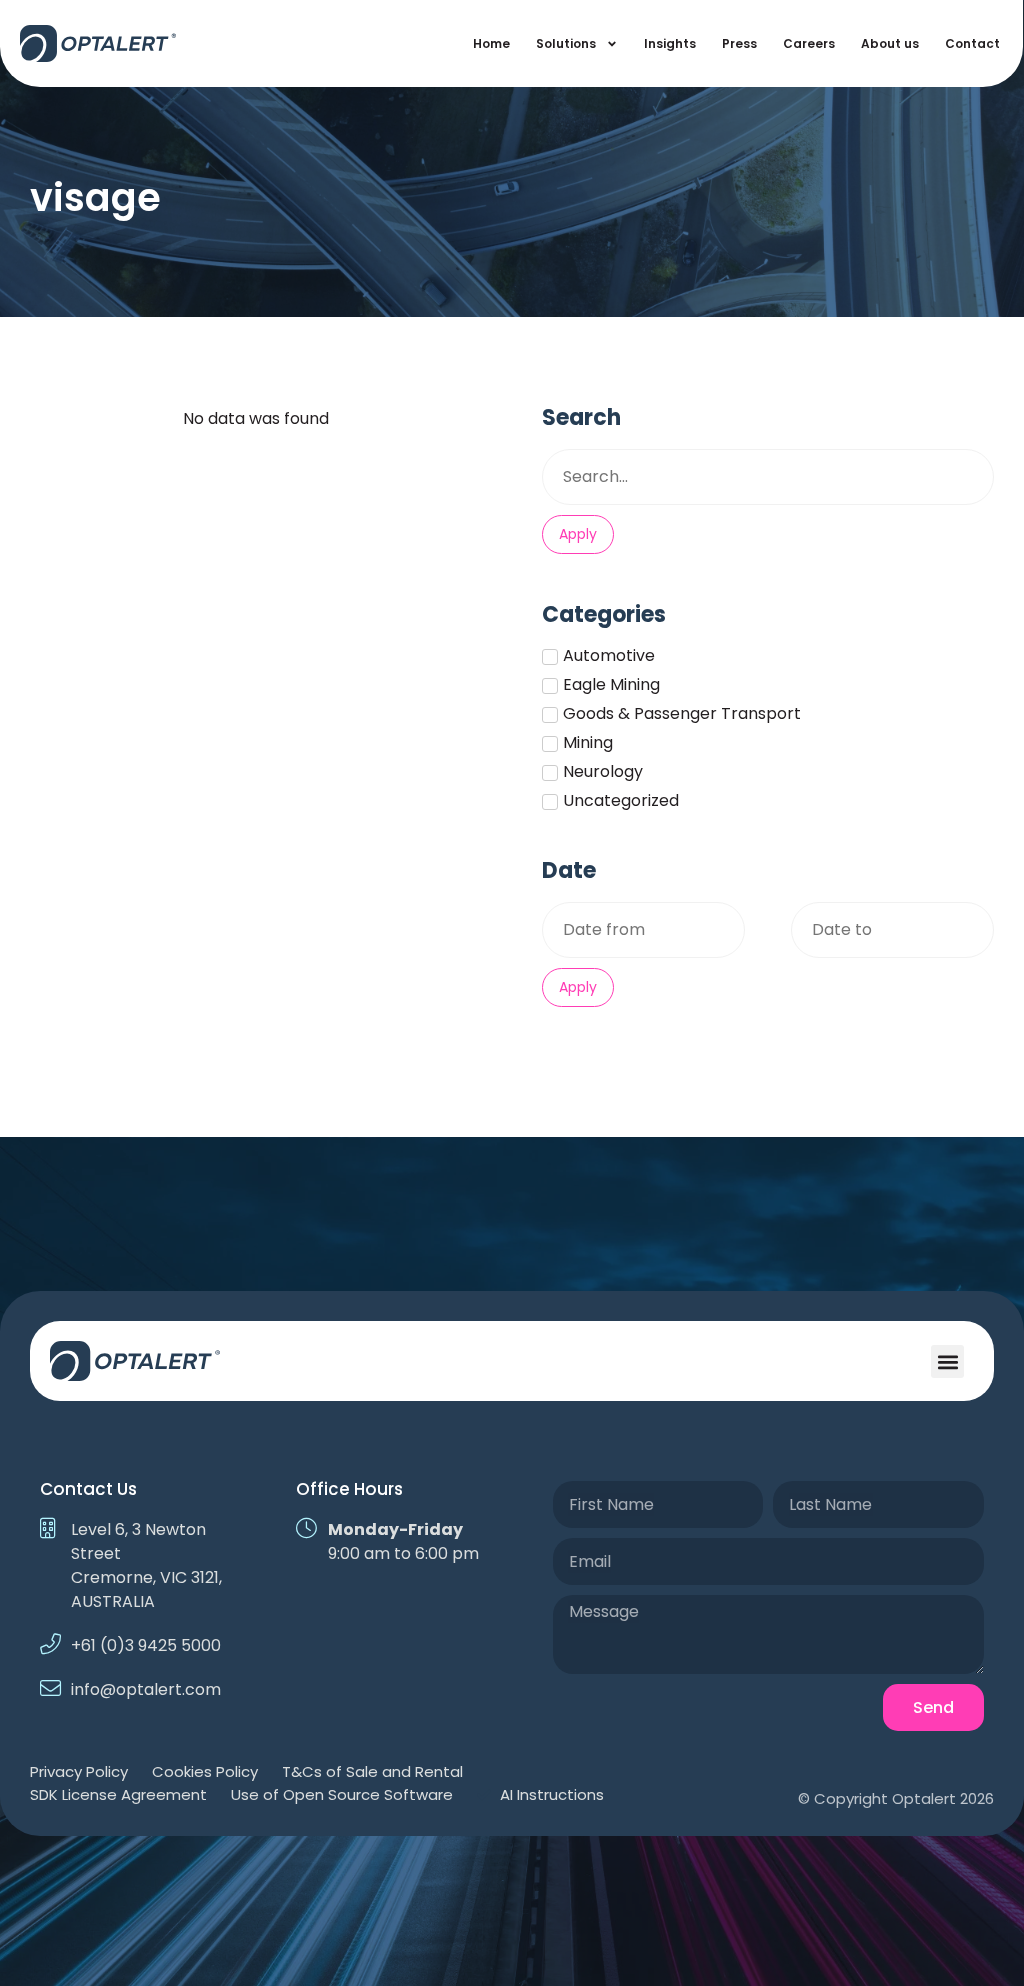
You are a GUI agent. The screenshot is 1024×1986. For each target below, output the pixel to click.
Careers (809, 43)
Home (491, 43)
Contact (972, 43)
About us (890, 43)
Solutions (566, 43)
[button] (947, 1361)
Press (739, 43)
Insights (670, 43)
